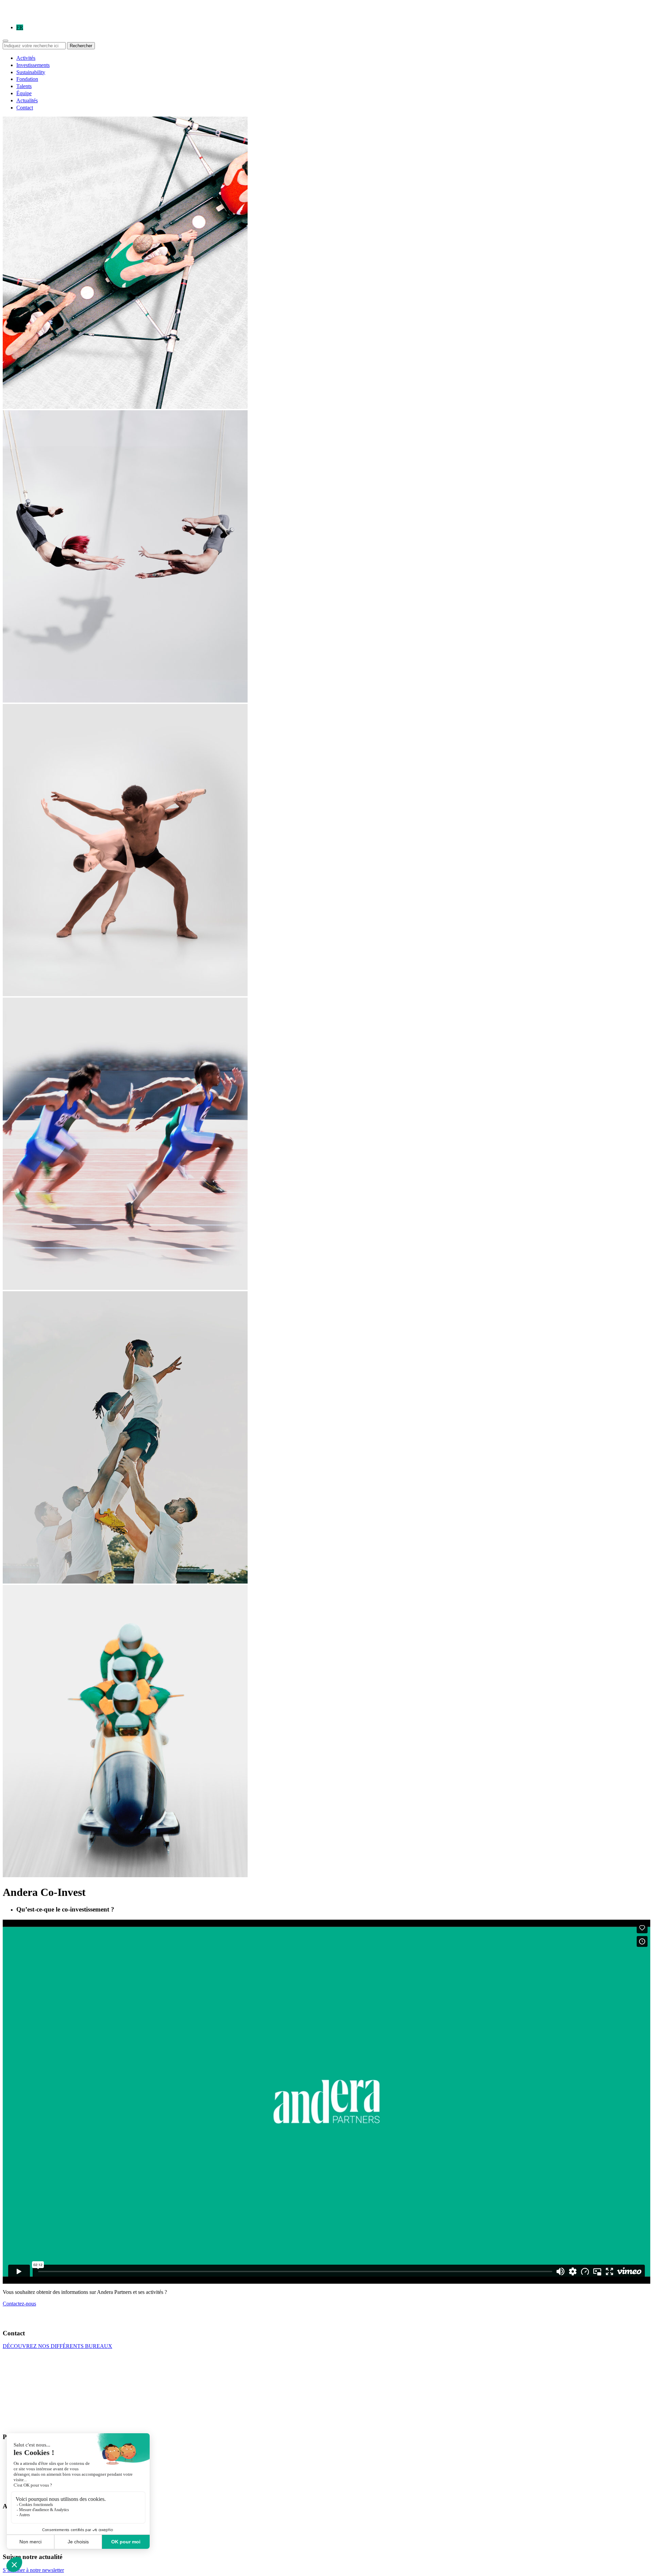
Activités (26, 58)
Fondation (27, 79)
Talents (24, 86)
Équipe (24, 93)
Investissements (33, 65)
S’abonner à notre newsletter (33, 2570)
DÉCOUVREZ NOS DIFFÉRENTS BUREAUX (57, 2346)
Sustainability (31, 72)
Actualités (27, 100)
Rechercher (81, 46)
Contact (25, 108)
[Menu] (5, 41)
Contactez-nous (19, 2304)
